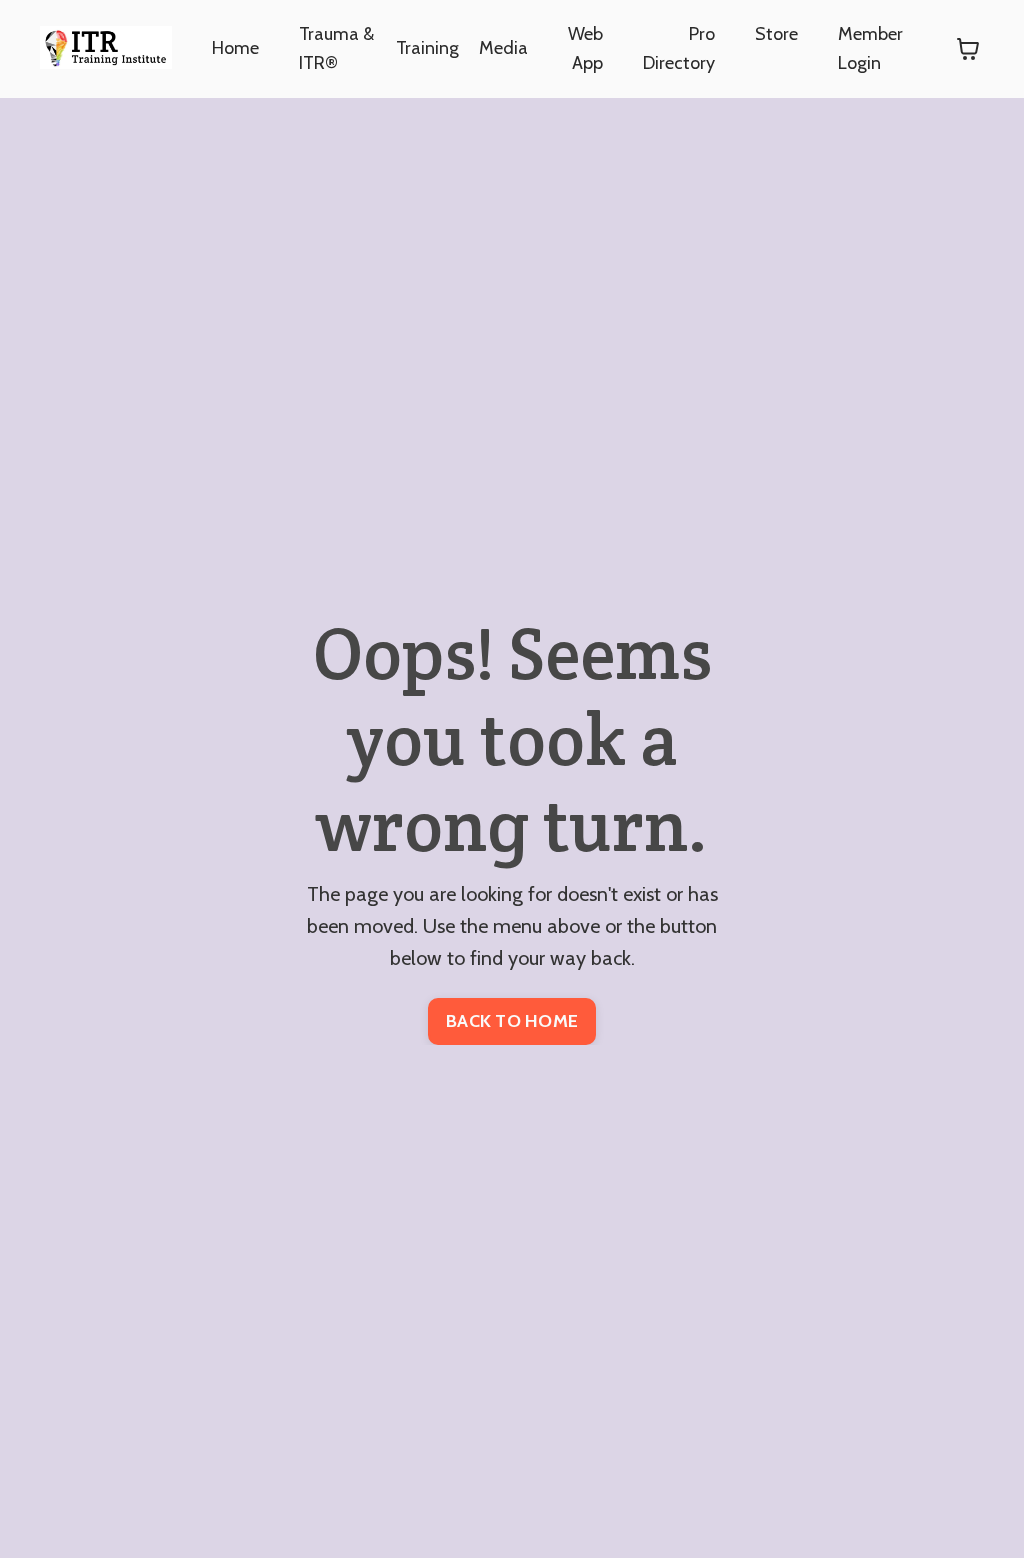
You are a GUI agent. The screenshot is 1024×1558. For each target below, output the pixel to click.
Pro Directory (679, 48)
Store (776, 34)
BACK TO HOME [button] (512, 1021)
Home (235, 48)
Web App (585, 48)
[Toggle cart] (968, 49)
